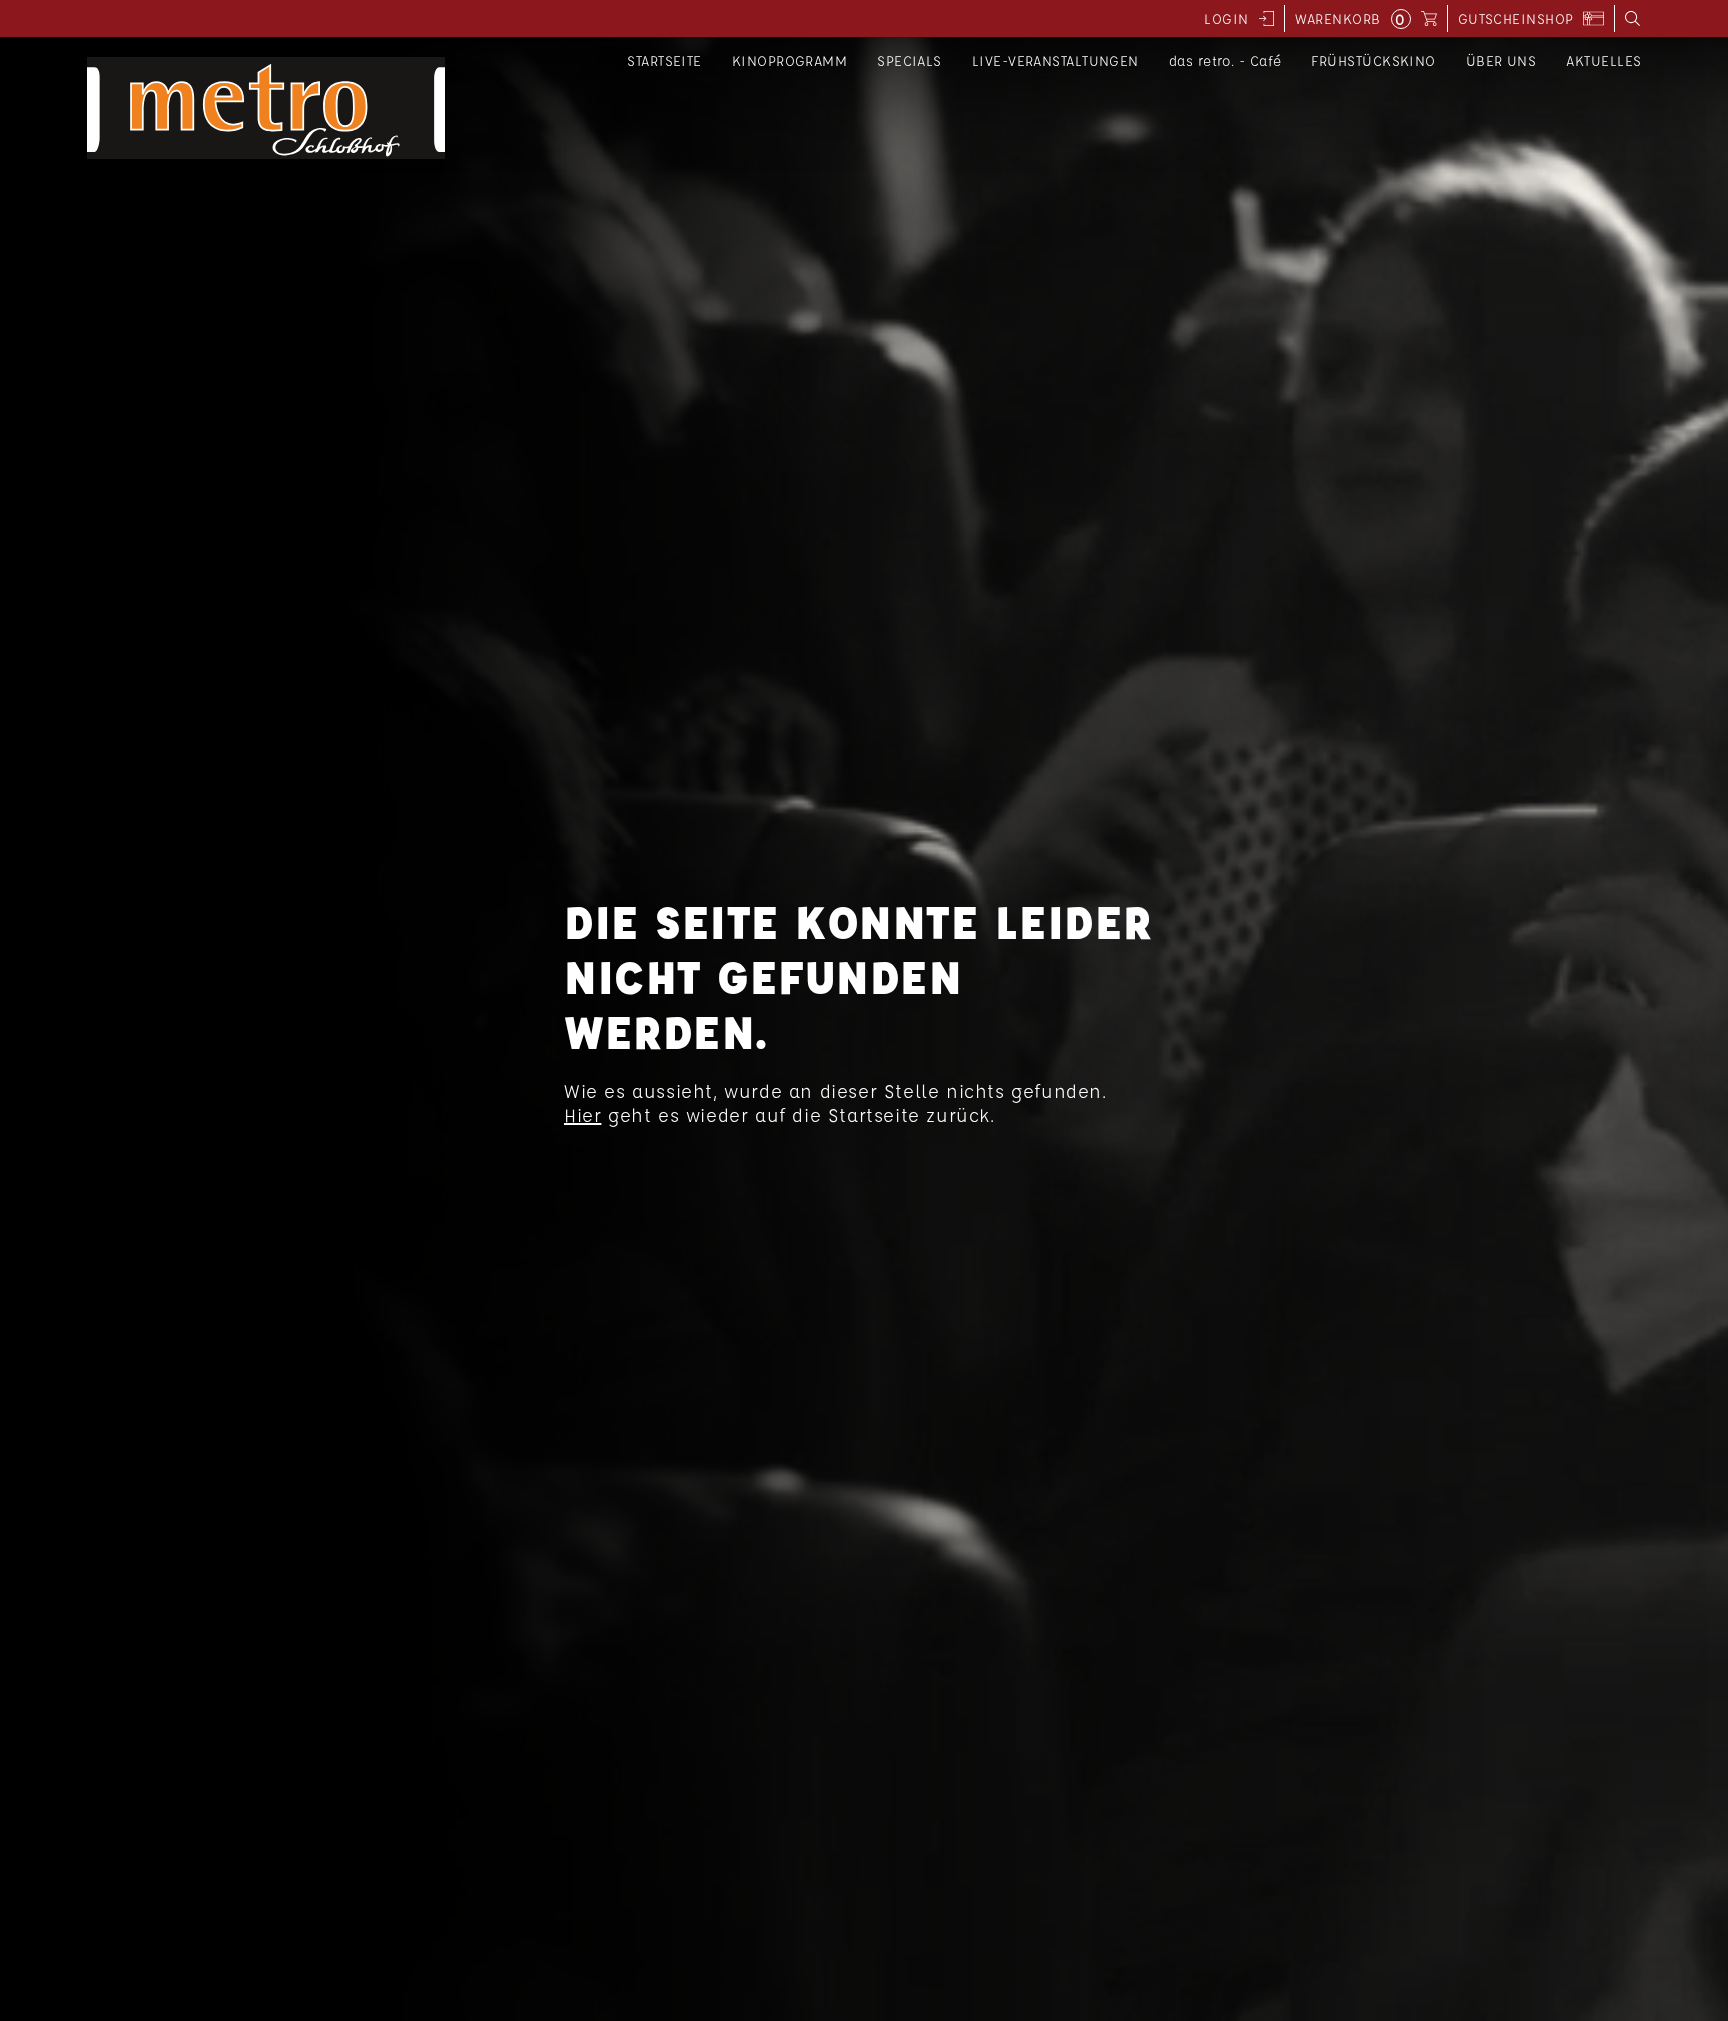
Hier (582, 1115)
